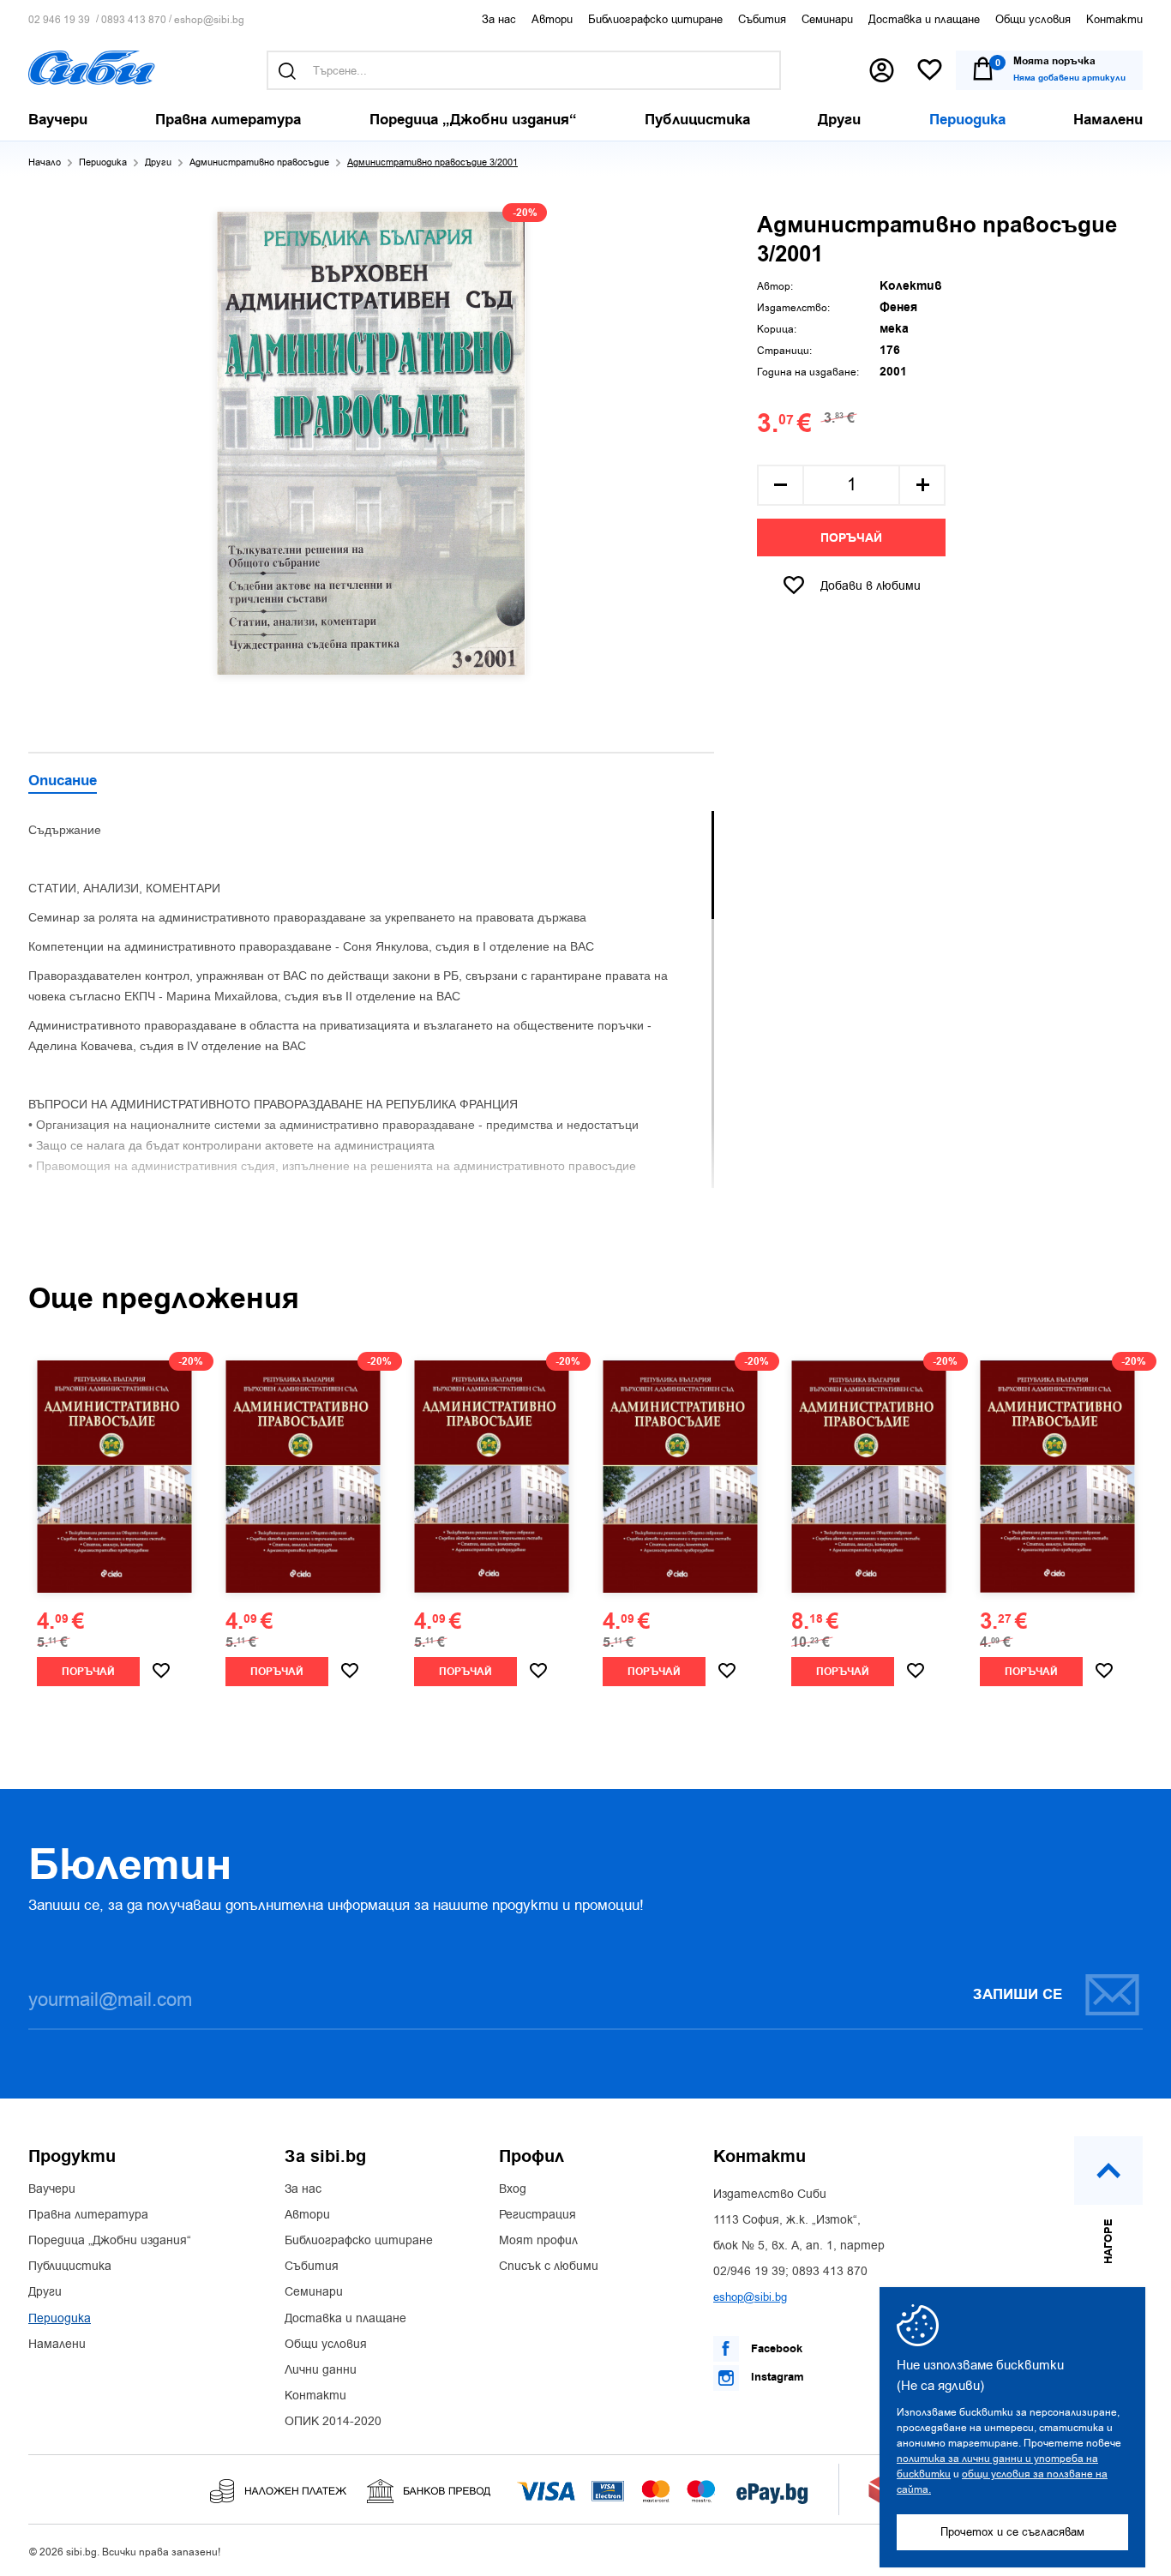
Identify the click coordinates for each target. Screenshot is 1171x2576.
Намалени (57, 2345)
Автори (552, 19)
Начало (45, 162)
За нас (499, 19)
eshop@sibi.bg (209, 20)
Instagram (776, 2377)
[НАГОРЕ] (1108, 2171)
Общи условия (1033, 19)
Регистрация (537, 2215)
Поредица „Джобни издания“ (110, 2241)
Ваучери (52, 2189)
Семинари (827, 19)
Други (158, 162)
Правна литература (88, 2215)
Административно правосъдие (259, 162)
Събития (762, 19)
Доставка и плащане (924, 19)
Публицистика (70, 2267)
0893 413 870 (134, 20)
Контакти (1114, 19)
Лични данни (321, 2370)
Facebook (775, 2349)
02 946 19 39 (59, 20)
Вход (513, 2189)
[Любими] (930, 71)
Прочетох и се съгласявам (1012, 2532)
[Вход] (882, 70)
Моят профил (538, 2241)
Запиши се (1018, 1995)
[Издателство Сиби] (92, 68)
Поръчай (851, 538)
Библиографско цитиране (655, 19)
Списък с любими (549, 2267)
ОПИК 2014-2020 (333, 2422)
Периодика (103, 162)
